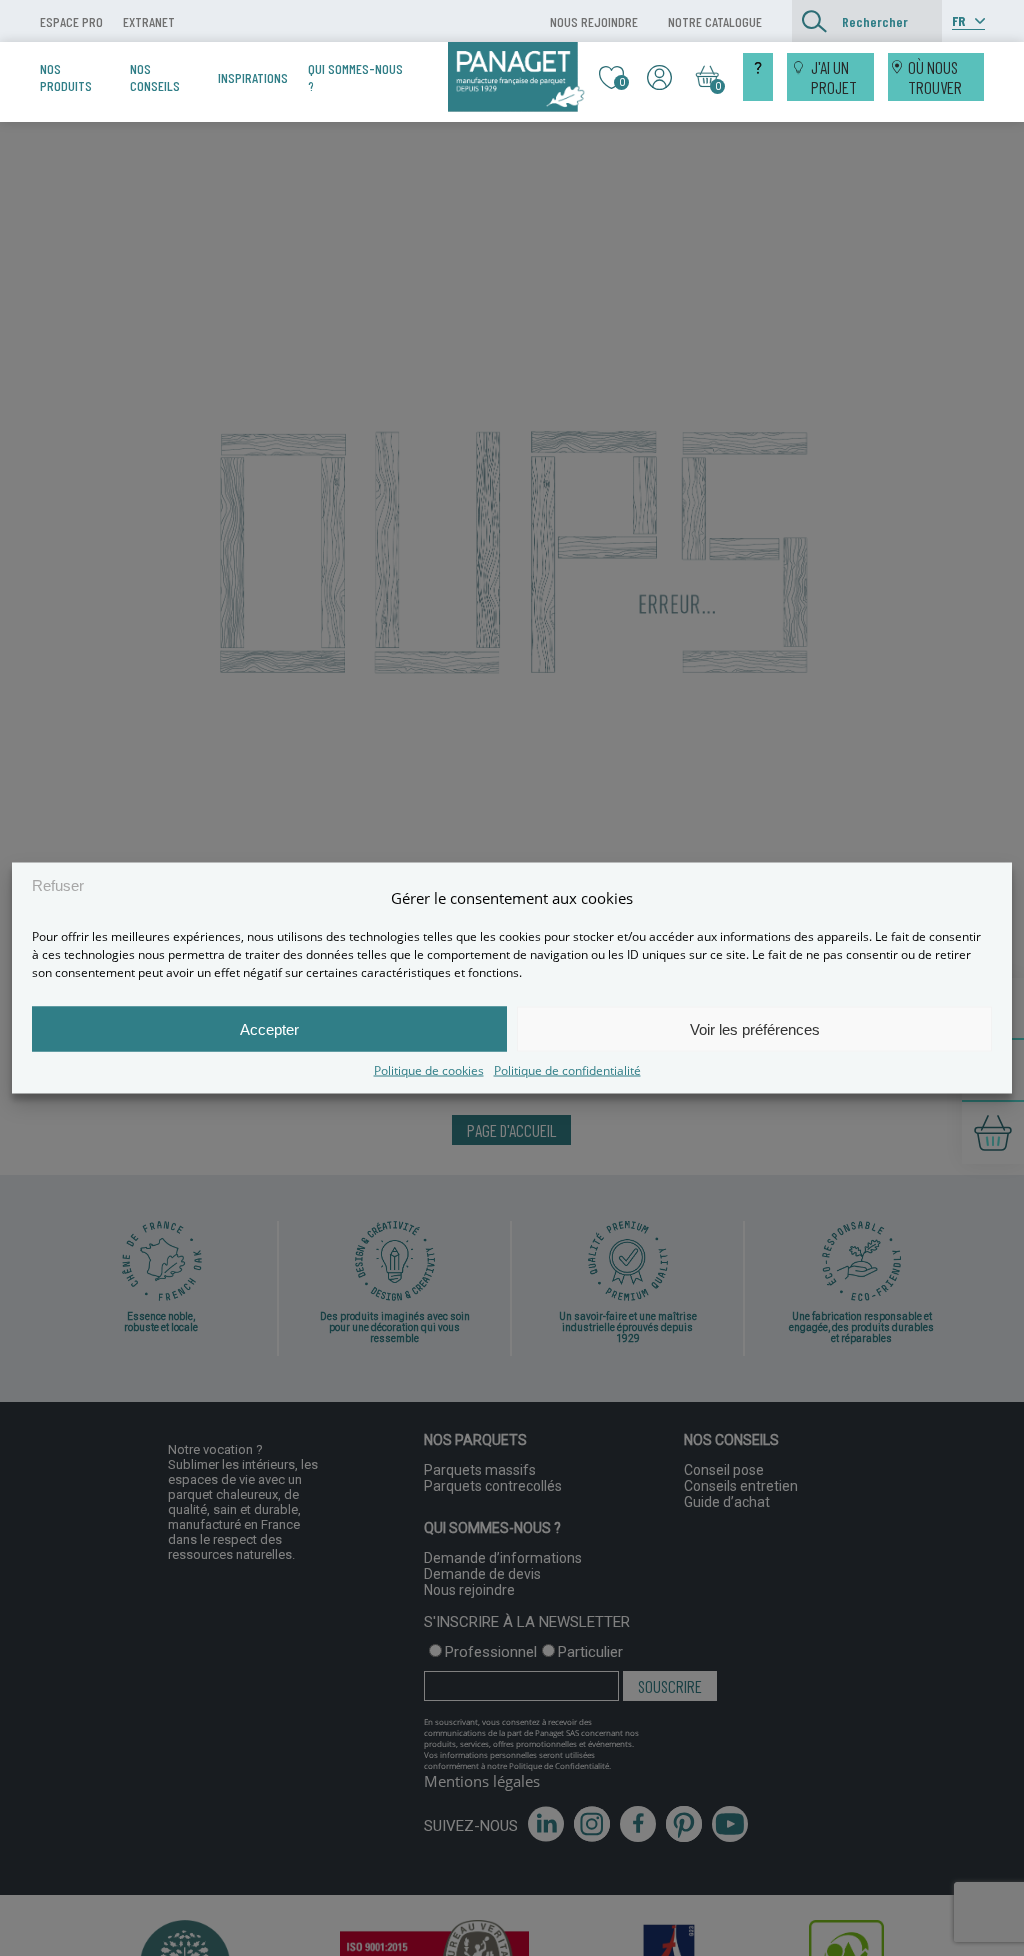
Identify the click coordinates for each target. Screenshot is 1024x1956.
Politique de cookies (429, 1070)
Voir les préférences (755, 1028)
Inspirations (253, 77)
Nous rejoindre (594, 21)
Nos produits (66, 77)
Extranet (149, 21)
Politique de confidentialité (567, 1070)
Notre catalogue (715, 21)
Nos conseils (155, 77)
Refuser (58, 884)
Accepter (269, 1028)
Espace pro (71, 21)
